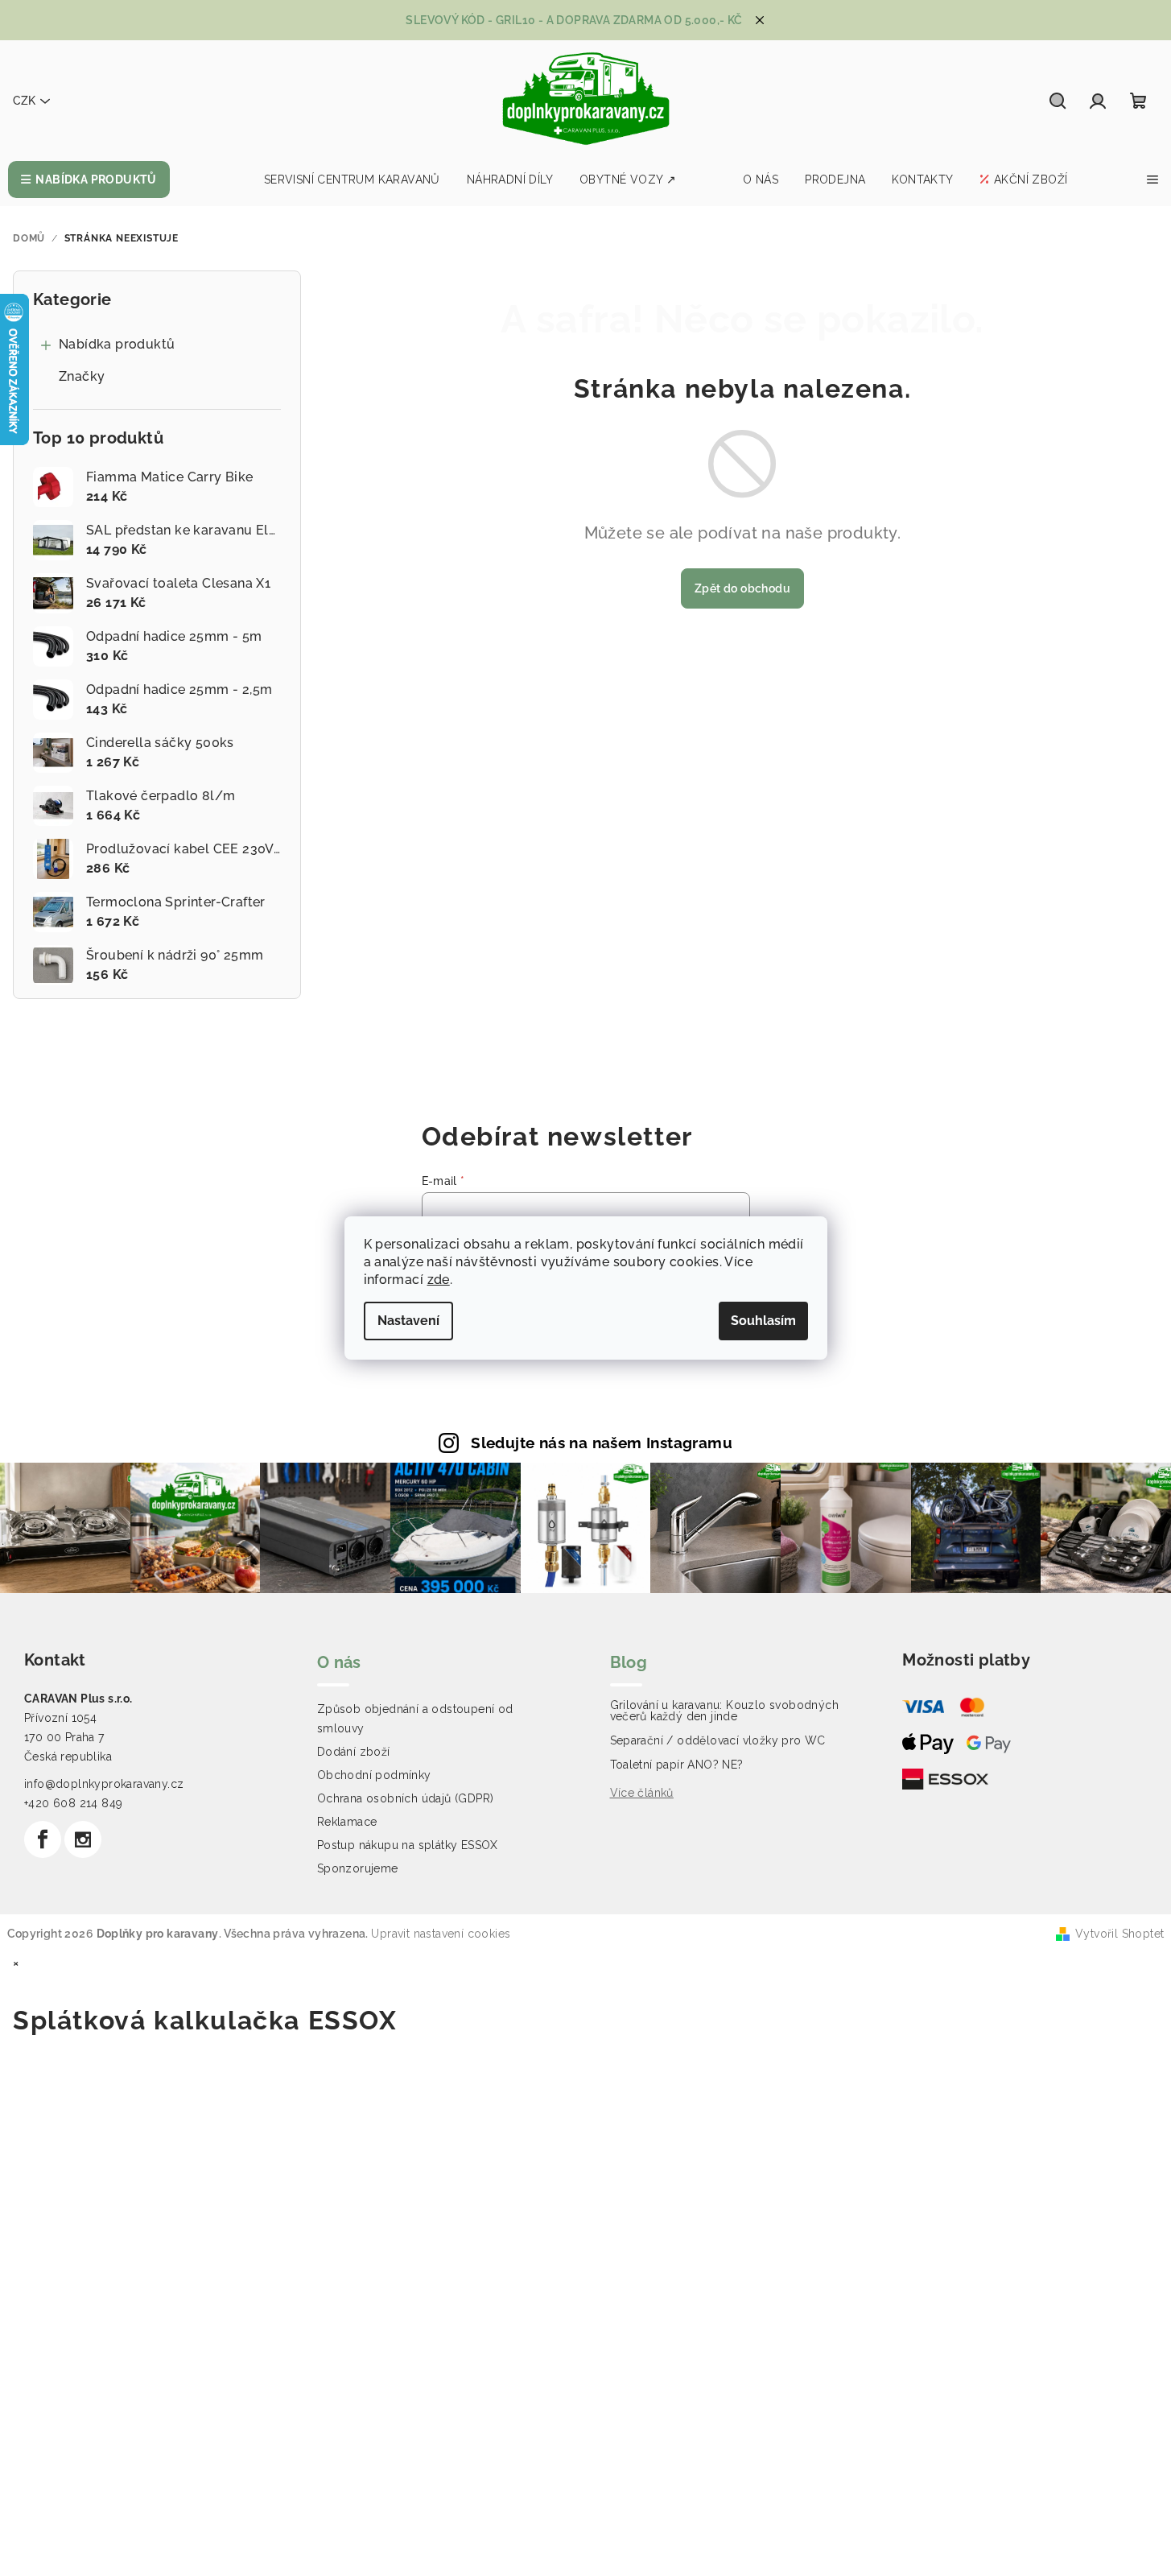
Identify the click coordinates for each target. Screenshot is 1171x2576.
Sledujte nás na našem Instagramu (602, 1443)
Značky (82, 376)
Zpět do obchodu (742, 588)
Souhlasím (763, 1321)
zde (439, 1280)
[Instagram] (83, 1839)
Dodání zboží (354, 1752)
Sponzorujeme (358, 1868)
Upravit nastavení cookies (441, 1934)
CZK (24, 101)
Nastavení (408, 1321)
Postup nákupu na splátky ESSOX (408, 1845)
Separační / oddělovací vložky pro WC (718, 1740)
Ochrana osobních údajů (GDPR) (406, 1798)
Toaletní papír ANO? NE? (677, 1765)
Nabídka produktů (117, 344)
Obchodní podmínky (374, 1775)
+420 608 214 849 (73, 1803)
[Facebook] (43, 1839)
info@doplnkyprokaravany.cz (104, 1784)
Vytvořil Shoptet (1119, 1934)
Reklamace (347, 1822)
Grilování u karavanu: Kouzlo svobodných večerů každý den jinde (725, 1711)
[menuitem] (89, 180)
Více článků (642, 1793)
